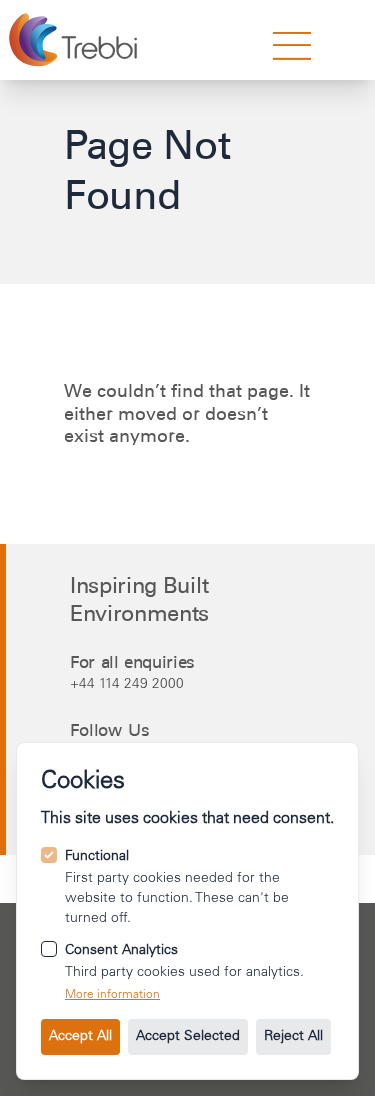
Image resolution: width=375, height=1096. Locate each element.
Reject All (293, 1037)
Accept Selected (188, 1037)
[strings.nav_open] (292, 46)
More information (112, 995)
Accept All (80, 1037)
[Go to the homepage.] (75, 40)
